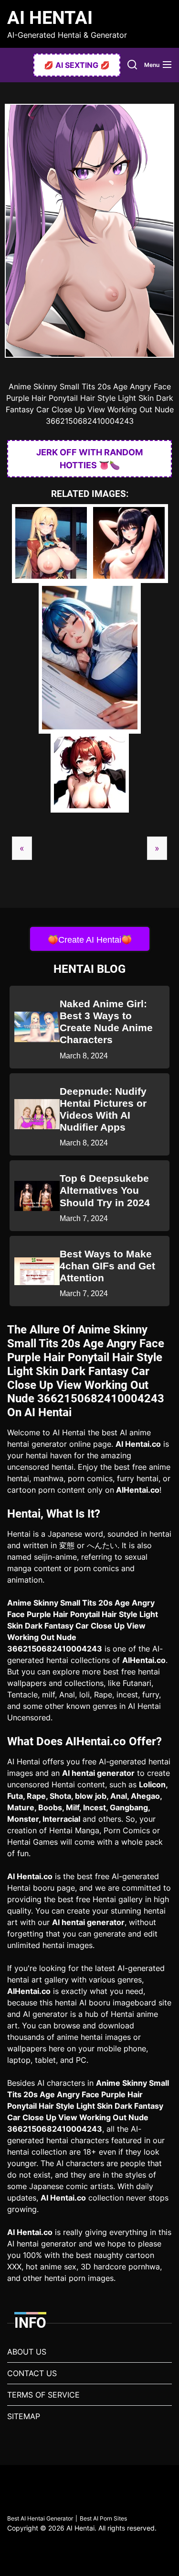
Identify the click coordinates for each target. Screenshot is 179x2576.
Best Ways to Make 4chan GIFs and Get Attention (107, 1266)
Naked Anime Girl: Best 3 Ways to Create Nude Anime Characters (106, 1022)
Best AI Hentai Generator (40, 2518)
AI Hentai (50, 18)
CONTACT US (32, 2373)
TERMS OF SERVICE (43, 2395)
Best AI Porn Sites (103, 2518)
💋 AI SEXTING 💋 (77, 65)
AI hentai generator (98, 1773)
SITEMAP (24, 2416)
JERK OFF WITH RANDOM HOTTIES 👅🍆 (89, 459)
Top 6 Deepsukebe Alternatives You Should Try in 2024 (105, 1190)
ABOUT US (27, 2352)
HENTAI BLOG (89, 969)
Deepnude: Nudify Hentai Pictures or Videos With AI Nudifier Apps (103, 1109)
